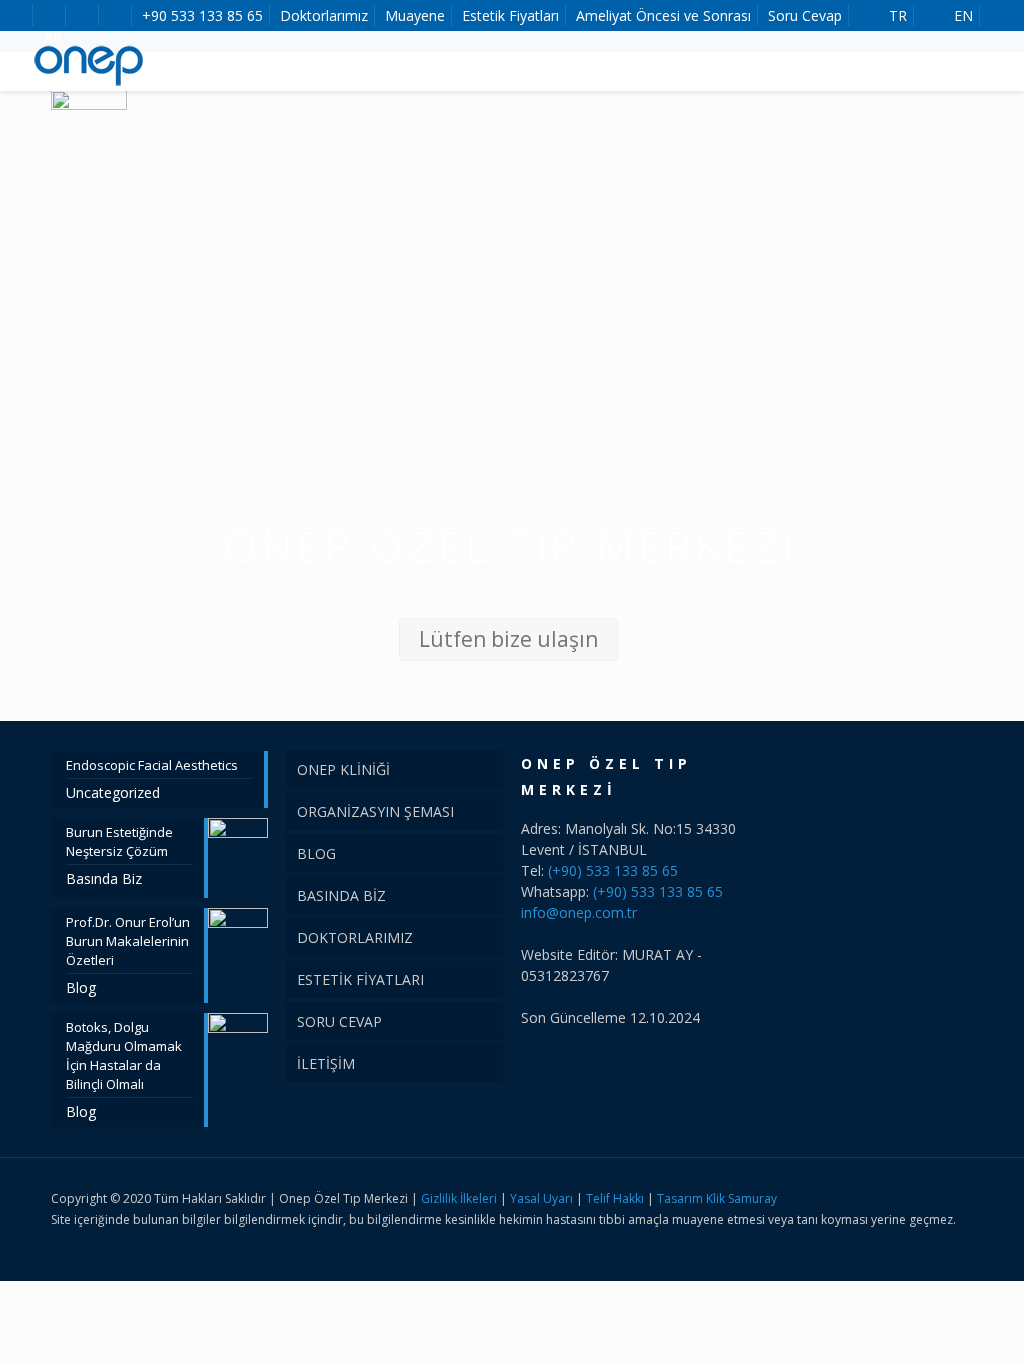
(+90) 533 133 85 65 (613, 870)
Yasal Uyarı (541, 1198)
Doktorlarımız (324, 15)
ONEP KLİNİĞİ (343, 769)
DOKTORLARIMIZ (355, 937)
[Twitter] (915, 1240)
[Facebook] (888, 1240)
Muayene (415, 15)
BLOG (316, 853)
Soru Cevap (805, 15)
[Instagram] (942, 1240)
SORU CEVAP (339, 1021)
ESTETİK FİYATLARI (360, 979)
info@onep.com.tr (579, 912)
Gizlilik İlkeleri (460, 1198)
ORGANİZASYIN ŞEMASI (375, 811)
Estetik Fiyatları (510, 15)
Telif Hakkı (615, 1198)
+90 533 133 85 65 (202, 15)
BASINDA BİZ (341, 895)
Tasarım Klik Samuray (717, 1198)
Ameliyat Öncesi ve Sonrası (663, 15)
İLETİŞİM (326, 1063)
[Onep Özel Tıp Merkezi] (90, 61)
